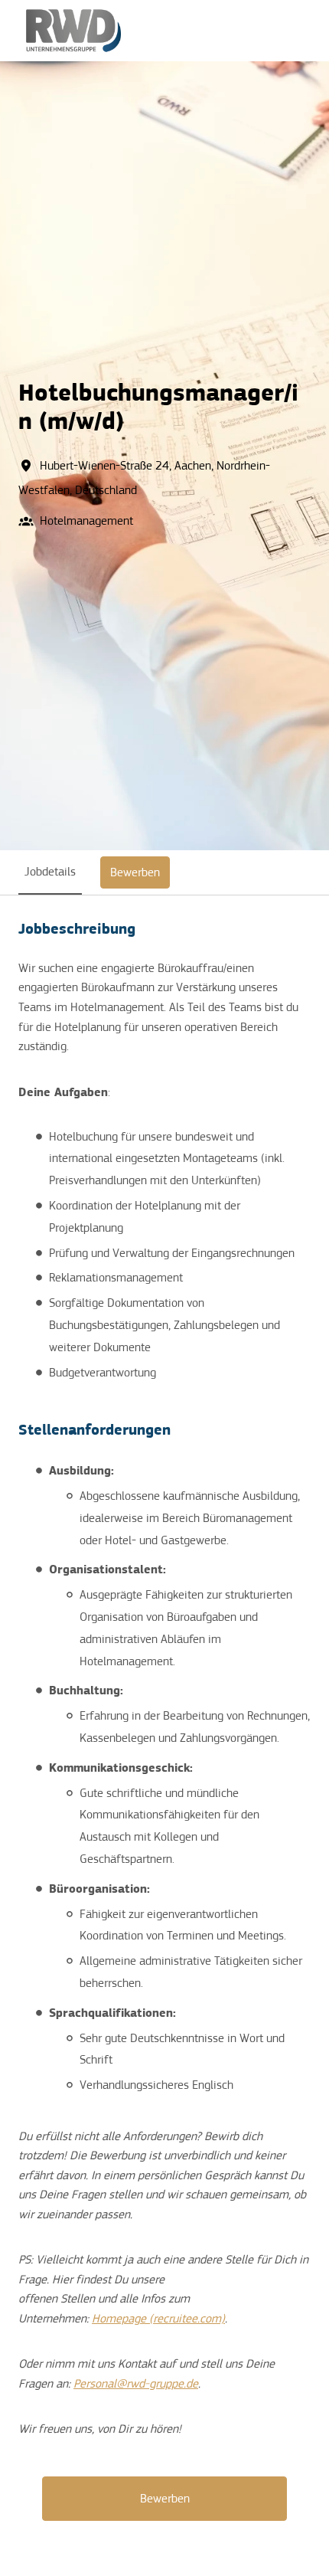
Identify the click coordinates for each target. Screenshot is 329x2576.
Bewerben (165, 2499)
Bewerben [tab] (135, 872)
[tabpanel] (164, 1720)
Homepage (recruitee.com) (158, 2319)
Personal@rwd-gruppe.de (136, 2384)
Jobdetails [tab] (50, 872)
